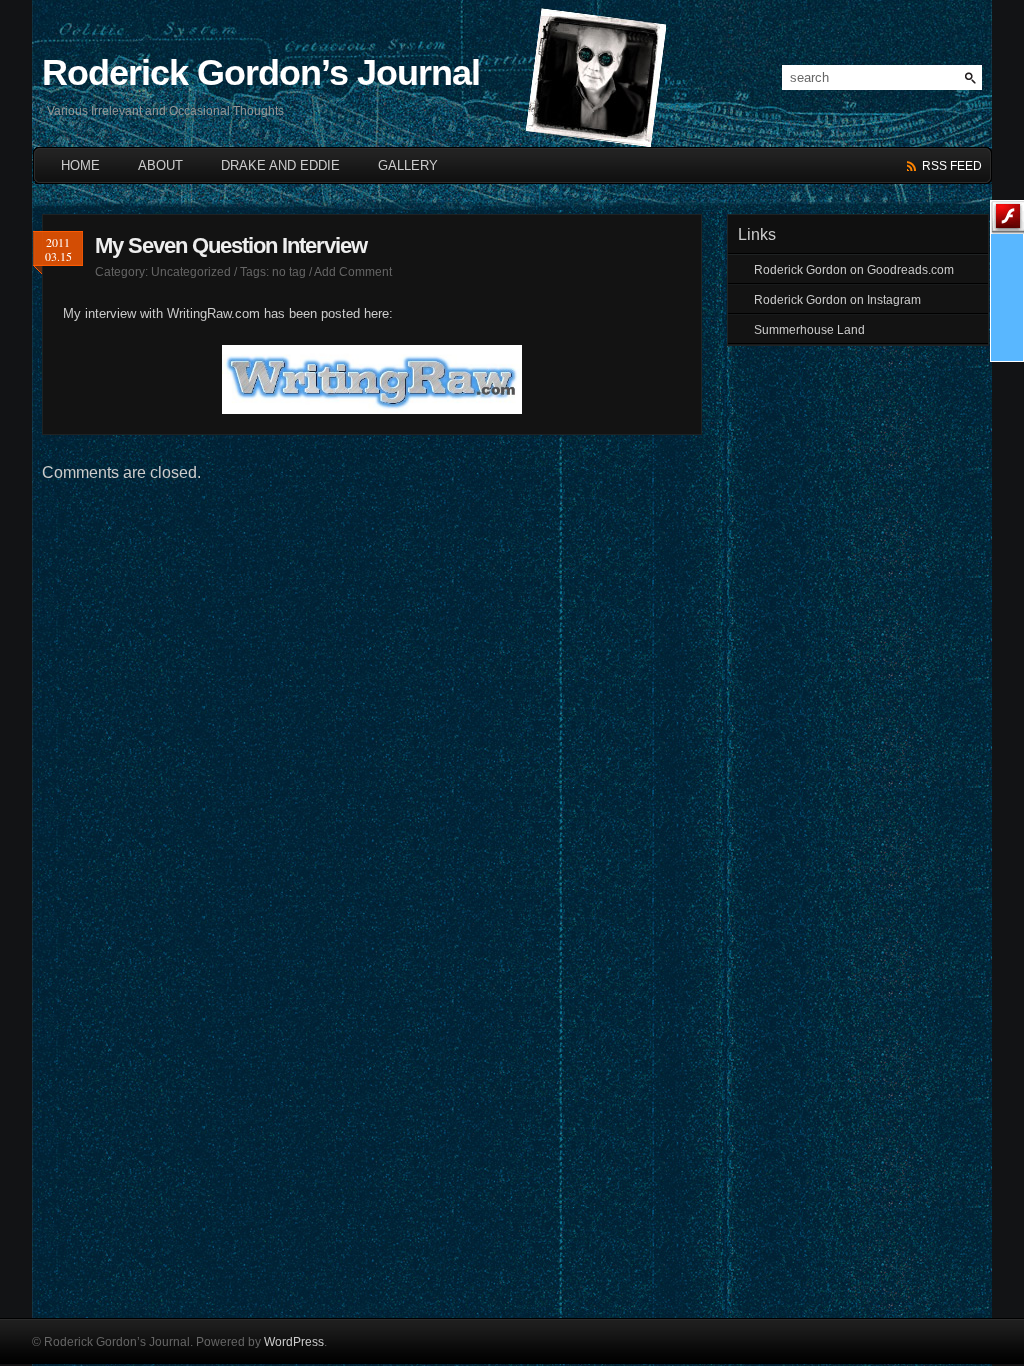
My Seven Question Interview (231, 245)
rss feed (952, 166)
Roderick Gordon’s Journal (261, 72)
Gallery (408, 165)
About (160, 165)
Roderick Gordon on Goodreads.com (854, 270)
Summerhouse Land (809, 330)
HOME (80, 165)
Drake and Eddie (280, 165)
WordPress (294, 1342)
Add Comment (353, 272)
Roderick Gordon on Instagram (837, 300)
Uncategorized (191, 272)
